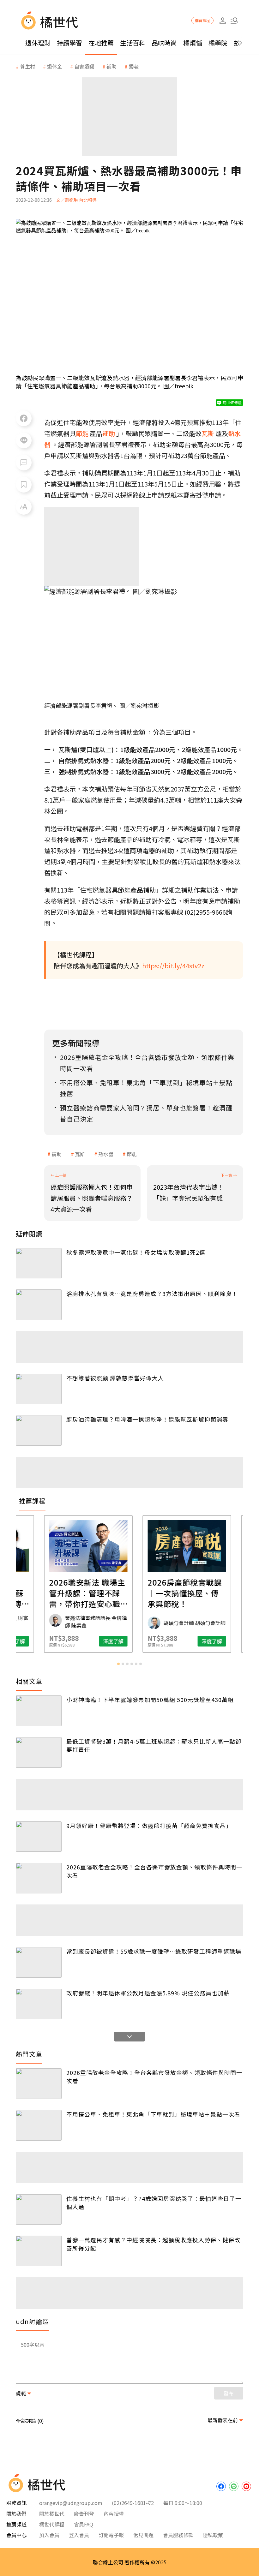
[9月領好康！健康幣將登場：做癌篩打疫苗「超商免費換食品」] (39, 1837)
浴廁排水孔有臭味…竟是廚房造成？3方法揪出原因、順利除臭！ (152, 1294)
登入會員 (79, 2535)
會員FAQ (84, 2524)
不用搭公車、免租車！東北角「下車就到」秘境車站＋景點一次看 (153, 2114)
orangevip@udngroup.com (71, 2503)
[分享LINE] (24, 440)
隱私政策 (213, 2535)
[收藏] (24, 485)
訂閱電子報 (111, 2535)
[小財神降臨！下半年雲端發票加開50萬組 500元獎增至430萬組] (39, 1711)
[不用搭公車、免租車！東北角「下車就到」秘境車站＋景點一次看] (39, 2125)
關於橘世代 (52, 2513)
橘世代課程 (52, 2524)
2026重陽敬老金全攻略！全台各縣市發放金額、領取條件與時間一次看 (154, 1871)
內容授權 (114, 2513)
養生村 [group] (27, 66)
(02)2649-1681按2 (133, 2503)
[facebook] (221, 2486)
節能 (132, 1154)
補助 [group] (111, 66)
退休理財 (38, 43)
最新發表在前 (223, 2420)
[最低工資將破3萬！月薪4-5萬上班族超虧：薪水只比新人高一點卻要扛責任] (39, 1752)
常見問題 (143, 2535)
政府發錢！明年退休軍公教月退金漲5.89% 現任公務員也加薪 (148, 1993)
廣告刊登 (84, 2513)
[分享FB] (24, 418)
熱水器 (106, 1154)
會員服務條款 (178, 2535)
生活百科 (133, 43)
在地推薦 (101, 43)
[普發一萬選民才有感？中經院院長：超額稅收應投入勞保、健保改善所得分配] (39, 2251)
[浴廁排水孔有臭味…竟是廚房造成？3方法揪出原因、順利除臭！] (39, 1305)
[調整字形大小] (24, 507)
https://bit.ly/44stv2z (173, 966)
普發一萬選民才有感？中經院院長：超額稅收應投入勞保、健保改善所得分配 (153, 2244)
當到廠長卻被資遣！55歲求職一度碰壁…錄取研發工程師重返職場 (154, 1951)
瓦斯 (80, 1154)
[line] (234, 2486)
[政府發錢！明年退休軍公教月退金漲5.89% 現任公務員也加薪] (39, 2004)
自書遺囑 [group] (84, 66)
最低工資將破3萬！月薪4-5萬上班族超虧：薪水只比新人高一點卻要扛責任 (154, 1745)
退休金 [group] (55, 66)
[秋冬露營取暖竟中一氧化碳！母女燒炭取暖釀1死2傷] (39, 1263)
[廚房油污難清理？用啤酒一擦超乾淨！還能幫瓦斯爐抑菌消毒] (39, 1430)
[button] (234, 21)
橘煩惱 (193, 43)
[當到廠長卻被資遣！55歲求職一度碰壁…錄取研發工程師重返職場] (39, 1962)
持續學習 (69, 43)
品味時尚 (164, 43)
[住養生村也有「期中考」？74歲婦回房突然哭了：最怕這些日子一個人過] (39, 2210)
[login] (223, 21)
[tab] (118, 1664)
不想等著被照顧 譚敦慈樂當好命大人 (115, 1378)
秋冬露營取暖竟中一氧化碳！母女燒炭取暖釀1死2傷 (136, 1252)
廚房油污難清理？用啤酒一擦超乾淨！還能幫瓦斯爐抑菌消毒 (147, 1419)
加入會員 (49, 2535)
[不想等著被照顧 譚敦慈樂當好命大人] (39, 1389)
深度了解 (56, 1641)
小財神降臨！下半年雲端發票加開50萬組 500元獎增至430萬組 (150, 1700)
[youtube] (246, 2486)
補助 (57, 1154)
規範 (21, 2393)
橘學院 (218, 43)
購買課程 (202, 20)
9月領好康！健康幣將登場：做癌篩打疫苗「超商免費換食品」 (149, 1826)
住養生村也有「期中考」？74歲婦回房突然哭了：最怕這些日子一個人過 (154, 2202)
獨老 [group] (134, 66)
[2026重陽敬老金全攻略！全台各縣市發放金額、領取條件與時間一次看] (39, 1878)
